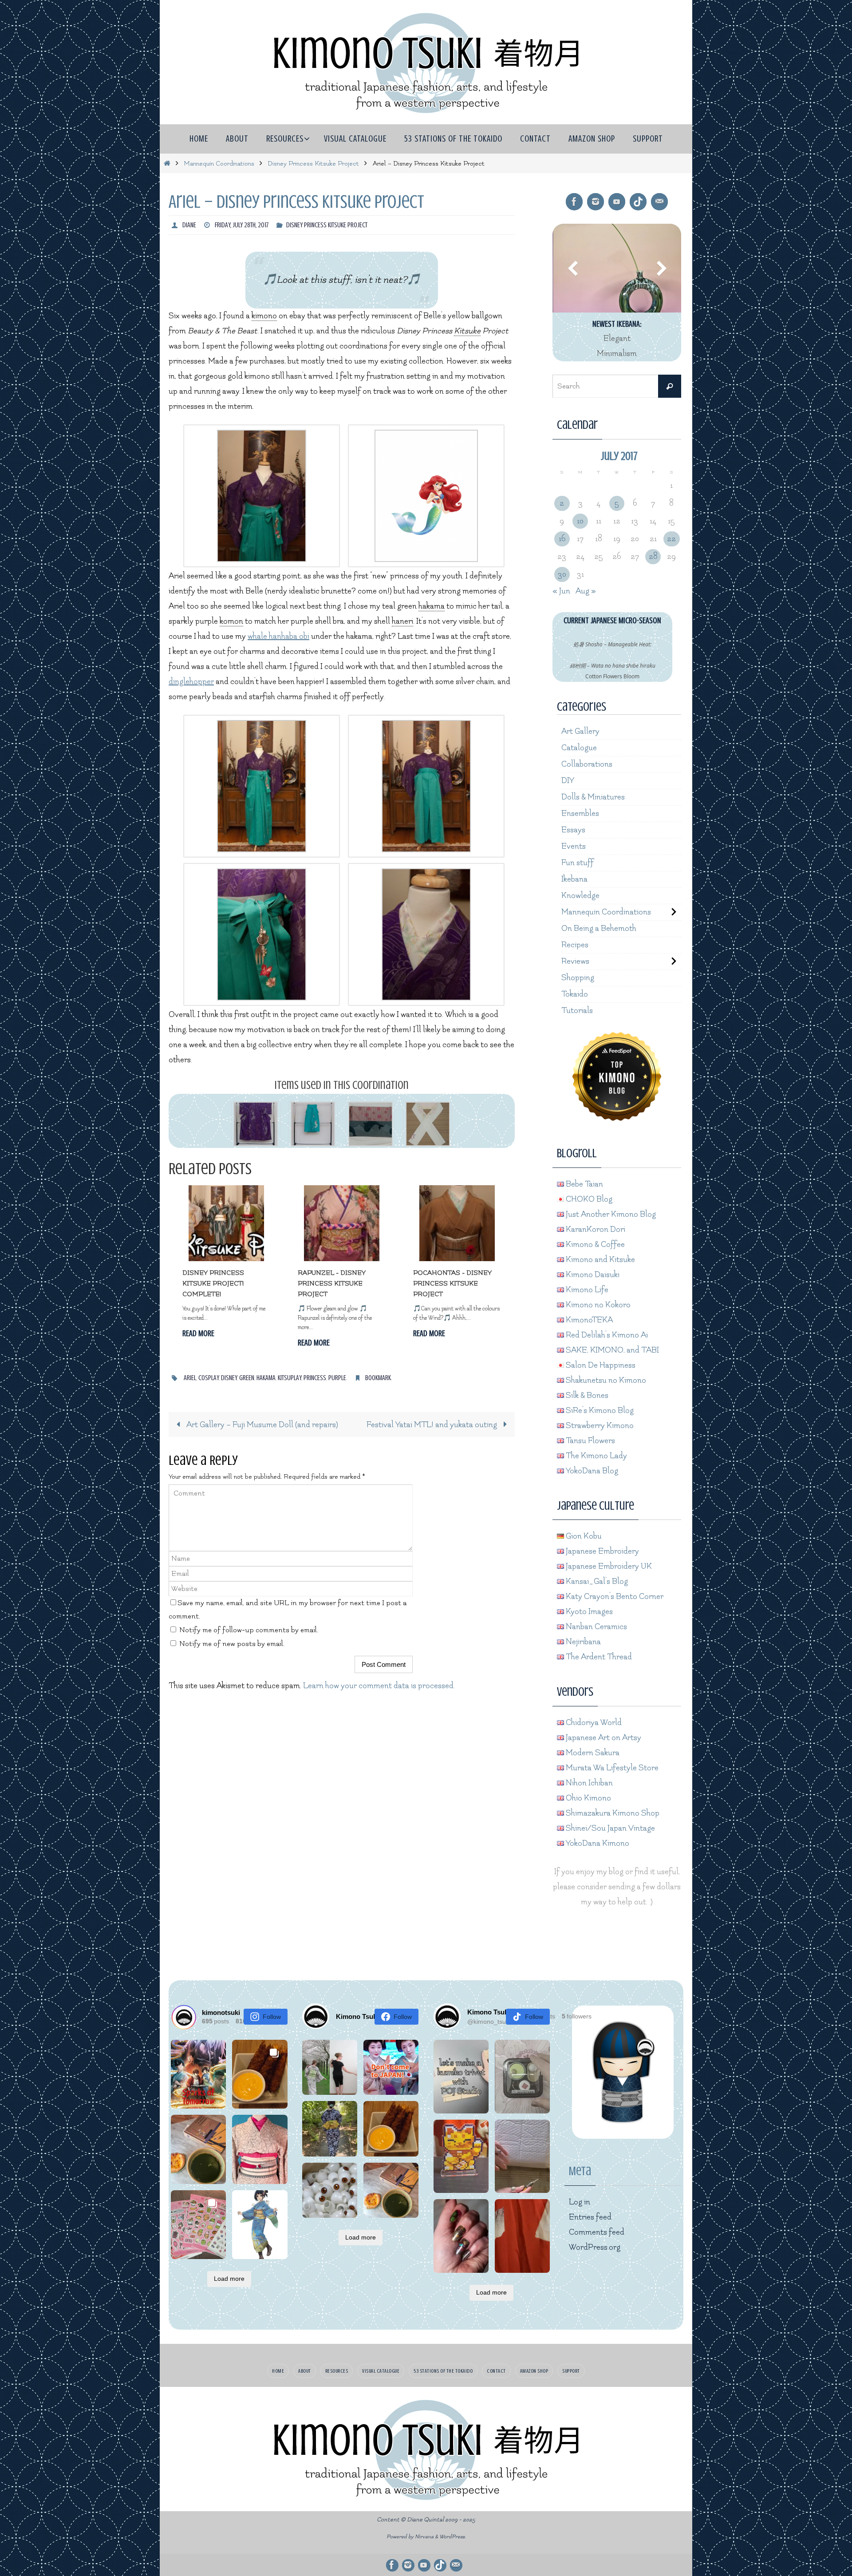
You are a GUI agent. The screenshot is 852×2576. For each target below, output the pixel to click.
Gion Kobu (583, 1536)
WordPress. (453, 2537)
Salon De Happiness (600, 1365)
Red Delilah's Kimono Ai (606, 1335)
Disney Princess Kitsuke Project (313, 164)
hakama (266, 1378)
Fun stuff (578, 863)
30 (562, 574)
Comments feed (597, 2232)
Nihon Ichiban (588, 1783)
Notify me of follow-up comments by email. (249, 1630)
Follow (272, 2017)
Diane (189, 225)
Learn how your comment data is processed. (379, 1686)
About (305, 2371)
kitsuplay (290, 1378)
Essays (573, 830)
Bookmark (378, 1378)
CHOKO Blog (588, 1199)
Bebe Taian (584, 1184)
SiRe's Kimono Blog (599, 1411)
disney (229, 1378)
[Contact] (659, 202)
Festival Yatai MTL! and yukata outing (433, 1425)
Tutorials (577, 1011)
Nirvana (424, 2537)
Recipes (575, 945)
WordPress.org (595, 2247)
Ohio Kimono (588, 1798)
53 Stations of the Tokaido (443, 2371)
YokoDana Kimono (597, 1843)
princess (315, 1378)
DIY (568, 781)
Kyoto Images (588, 1612)
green (247, 1378)
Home (278, 2371)
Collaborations (587, 764)
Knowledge (580, 896)
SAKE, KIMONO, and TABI (611, 1350)
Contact (496, 2371)
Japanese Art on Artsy (603, 1738)
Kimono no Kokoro (597, 1305)
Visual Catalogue (381, 2371)
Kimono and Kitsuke (600, 1260)
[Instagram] (596, 202)
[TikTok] (638, 202)
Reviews (575, 961)
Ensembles (580, 813)
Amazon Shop (534, 2371)
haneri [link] (402, 621)
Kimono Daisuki (592, 1275)
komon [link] (231, 621)
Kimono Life (586, 1290)
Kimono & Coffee (594, 1244)
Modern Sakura (592, 1753)
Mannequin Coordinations (219, 164)
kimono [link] (264, 316)
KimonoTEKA (588, 1320)
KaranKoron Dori (595, 1229)
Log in (580, 2202)
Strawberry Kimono (599, 1426)
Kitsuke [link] (467, 331)
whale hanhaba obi (278, 636)
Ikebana (574, 879)
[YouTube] (617, 202)
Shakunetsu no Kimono (605, 1380)
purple (337, 1378)
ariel (190, 1378)
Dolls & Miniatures (593, 797)
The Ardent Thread (598, 1657)
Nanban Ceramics (596, 1627)
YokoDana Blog (591, 1471)
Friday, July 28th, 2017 (242, 225)
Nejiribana (582, 1642)
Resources (337, 2371)
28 (653, 556)
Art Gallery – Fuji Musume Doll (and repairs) (261, 1425)
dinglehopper (191, 682)
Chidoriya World (593, 1723)
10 (580, 521)
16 (562, 539)
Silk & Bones (586, 1395)
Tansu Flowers (590, 1441)
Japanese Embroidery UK (608, 1566)
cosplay (209, 1378)
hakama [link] (432, 606)
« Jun (561, 591)
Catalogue (579, 748)
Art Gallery (580, 731)
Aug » (586, 591)
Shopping (578, 978)
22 (671, 539)
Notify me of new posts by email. (232, 1644)
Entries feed (590, 2217)
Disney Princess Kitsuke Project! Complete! (213, 1284)
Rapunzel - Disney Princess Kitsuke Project (332, 1284)
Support (571, 2371)
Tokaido (575, 994)
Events (574, 846)
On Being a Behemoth (599, 928)
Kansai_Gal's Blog (596, 1581)
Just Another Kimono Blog (610, 1214)
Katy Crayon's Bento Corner (614, 1597)
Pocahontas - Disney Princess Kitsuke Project (452, 1284)
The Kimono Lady (596, 1456)
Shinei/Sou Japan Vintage (609, 1828)
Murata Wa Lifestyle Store (611, 1768)
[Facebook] (574, 202)
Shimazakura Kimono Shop (612, 1813)
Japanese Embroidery (602, 1551)
